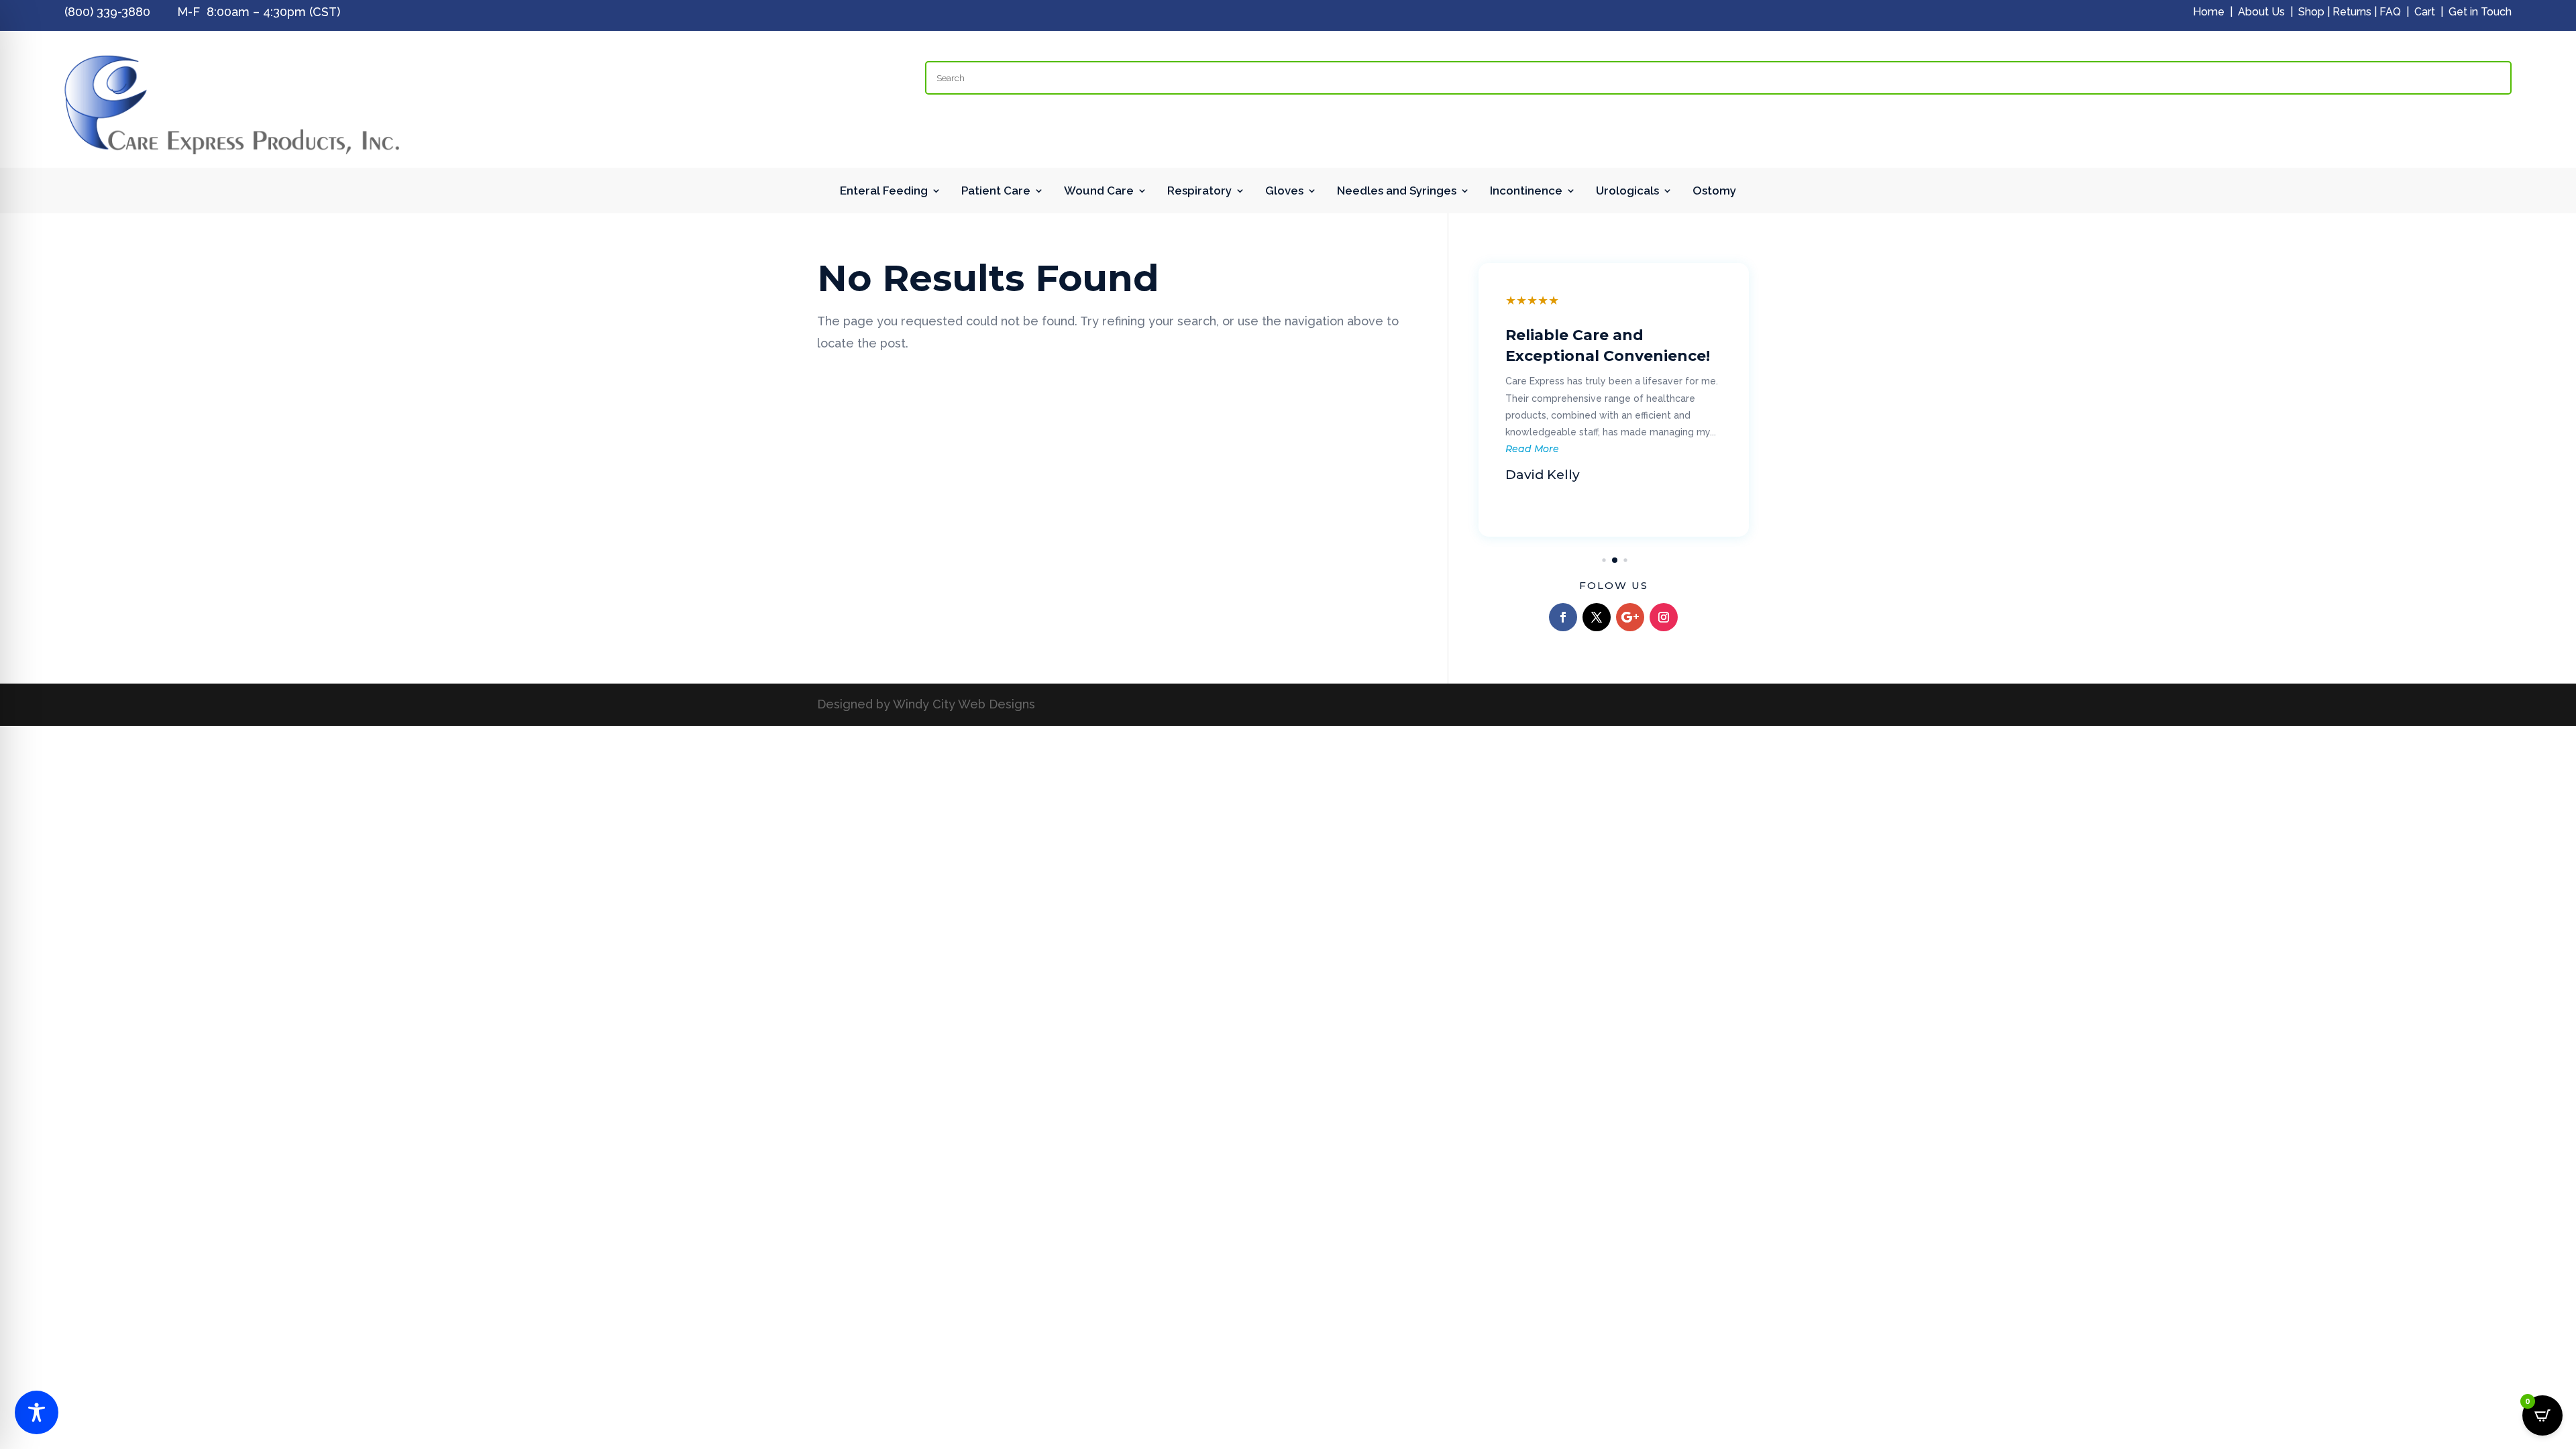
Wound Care (1099, 192)
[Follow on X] (1597, 617)
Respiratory (1199, 192)
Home (2209, 12)
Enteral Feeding (884, 192)
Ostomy (1714, 192)
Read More (1537, 449)
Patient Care (996, 192)
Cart (2425, 12)
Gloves (1284, 192)
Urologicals (1627, 192)
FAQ (2390, 12)
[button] (1594, 560)
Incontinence (1526, 192)
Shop (2311, 12)
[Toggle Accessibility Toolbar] (37, 1412)
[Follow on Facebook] (1563, 617)
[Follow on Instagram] (1664, 617)
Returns (2352, 12)
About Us (2261, 12)
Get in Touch (2480, 12)
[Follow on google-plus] (1630, 617)
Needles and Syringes (1397, 192)
